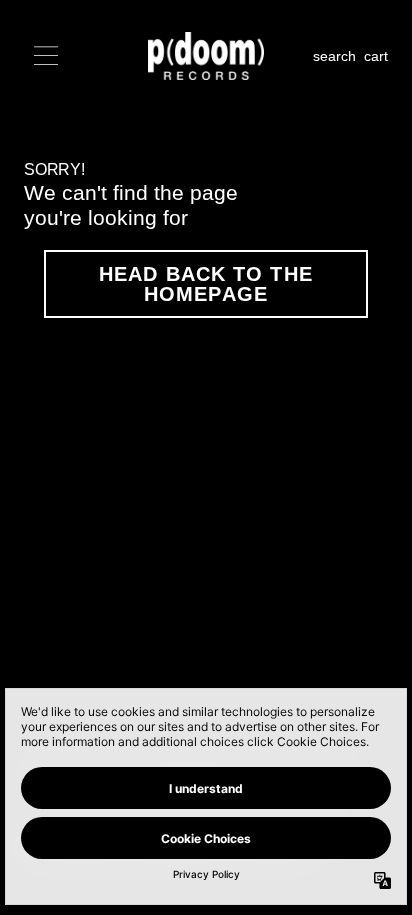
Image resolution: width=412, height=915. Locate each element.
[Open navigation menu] (46, 56)
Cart (376, 56)
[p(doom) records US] (206, 56)
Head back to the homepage (206, 284)
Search (334, 56)
